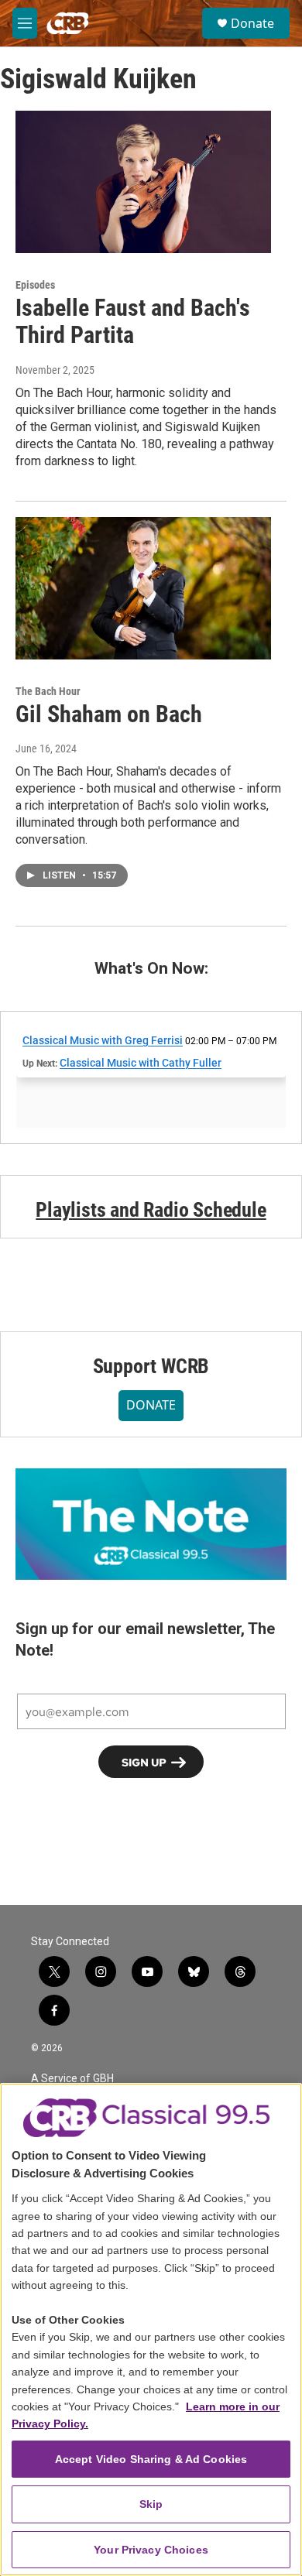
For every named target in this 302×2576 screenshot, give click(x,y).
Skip (151, 2504)
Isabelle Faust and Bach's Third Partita (133, 321)
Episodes (35, 285)
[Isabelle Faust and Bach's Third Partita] (143, 182)
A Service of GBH (72, 2079)
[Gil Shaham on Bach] (143, 588)
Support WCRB (151, 1366)
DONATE (151, 1405)
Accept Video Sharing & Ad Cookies (151, 2459)
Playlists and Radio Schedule (151, 1210)
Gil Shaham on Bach (109, 714)
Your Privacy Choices (151, 2550)
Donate (252, 23)
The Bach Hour (48, 691)
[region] (151, 2329)
